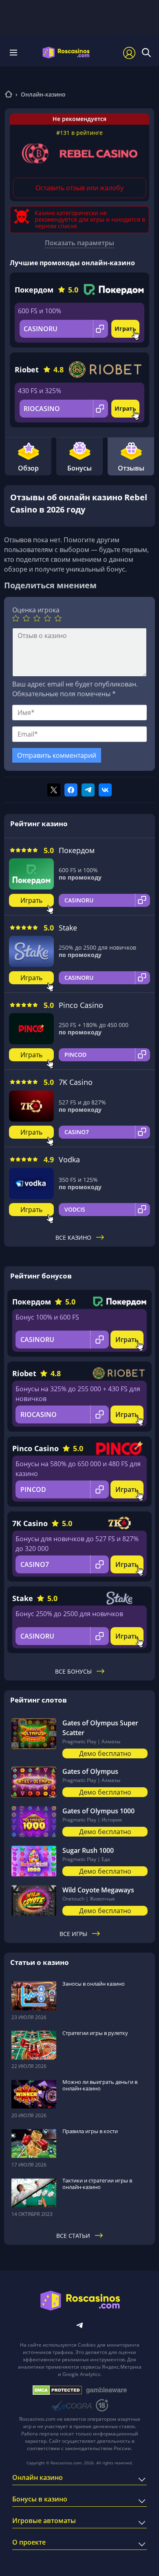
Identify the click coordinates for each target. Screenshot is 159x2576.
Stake (68, 928)
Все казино (73, 1237)
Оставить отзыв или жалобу (79, 188)
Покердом (34, 290)
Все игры (73, 1934)
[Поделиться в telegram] (88, 790)
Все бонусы (73, 1671)
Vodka (69, 1159)
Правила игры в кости (90, 2131)
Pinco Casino (81, 1005)
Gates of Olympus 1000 (98, 1811)
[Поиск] (146, 53)
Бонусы (79, 468)
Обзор (28, 468)
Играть (125, 329)
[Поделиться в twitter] (54, 790)
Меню (16, 53)
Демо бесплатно (105, 1753)
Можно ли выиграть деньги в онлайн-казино (100, 2085)
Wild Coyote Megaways (98, 1890)
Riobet (27, 370)
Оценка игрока (36, 610)
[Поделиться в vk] (105, 790)
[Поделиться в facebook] (71, 790)
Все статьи (73, 2236)
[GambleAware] (106, 2390)
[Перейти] (9, 95)
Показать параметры (79, 243)
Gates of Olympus (90, 1771)
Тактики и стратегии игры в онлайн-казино (97, 2184)
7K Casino (76, 1082)
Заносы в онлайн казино (94, 1984)
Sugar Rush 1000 (88, 1850)
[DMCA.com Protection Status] (57, 2390)
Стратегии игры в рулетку (95, 2033)
